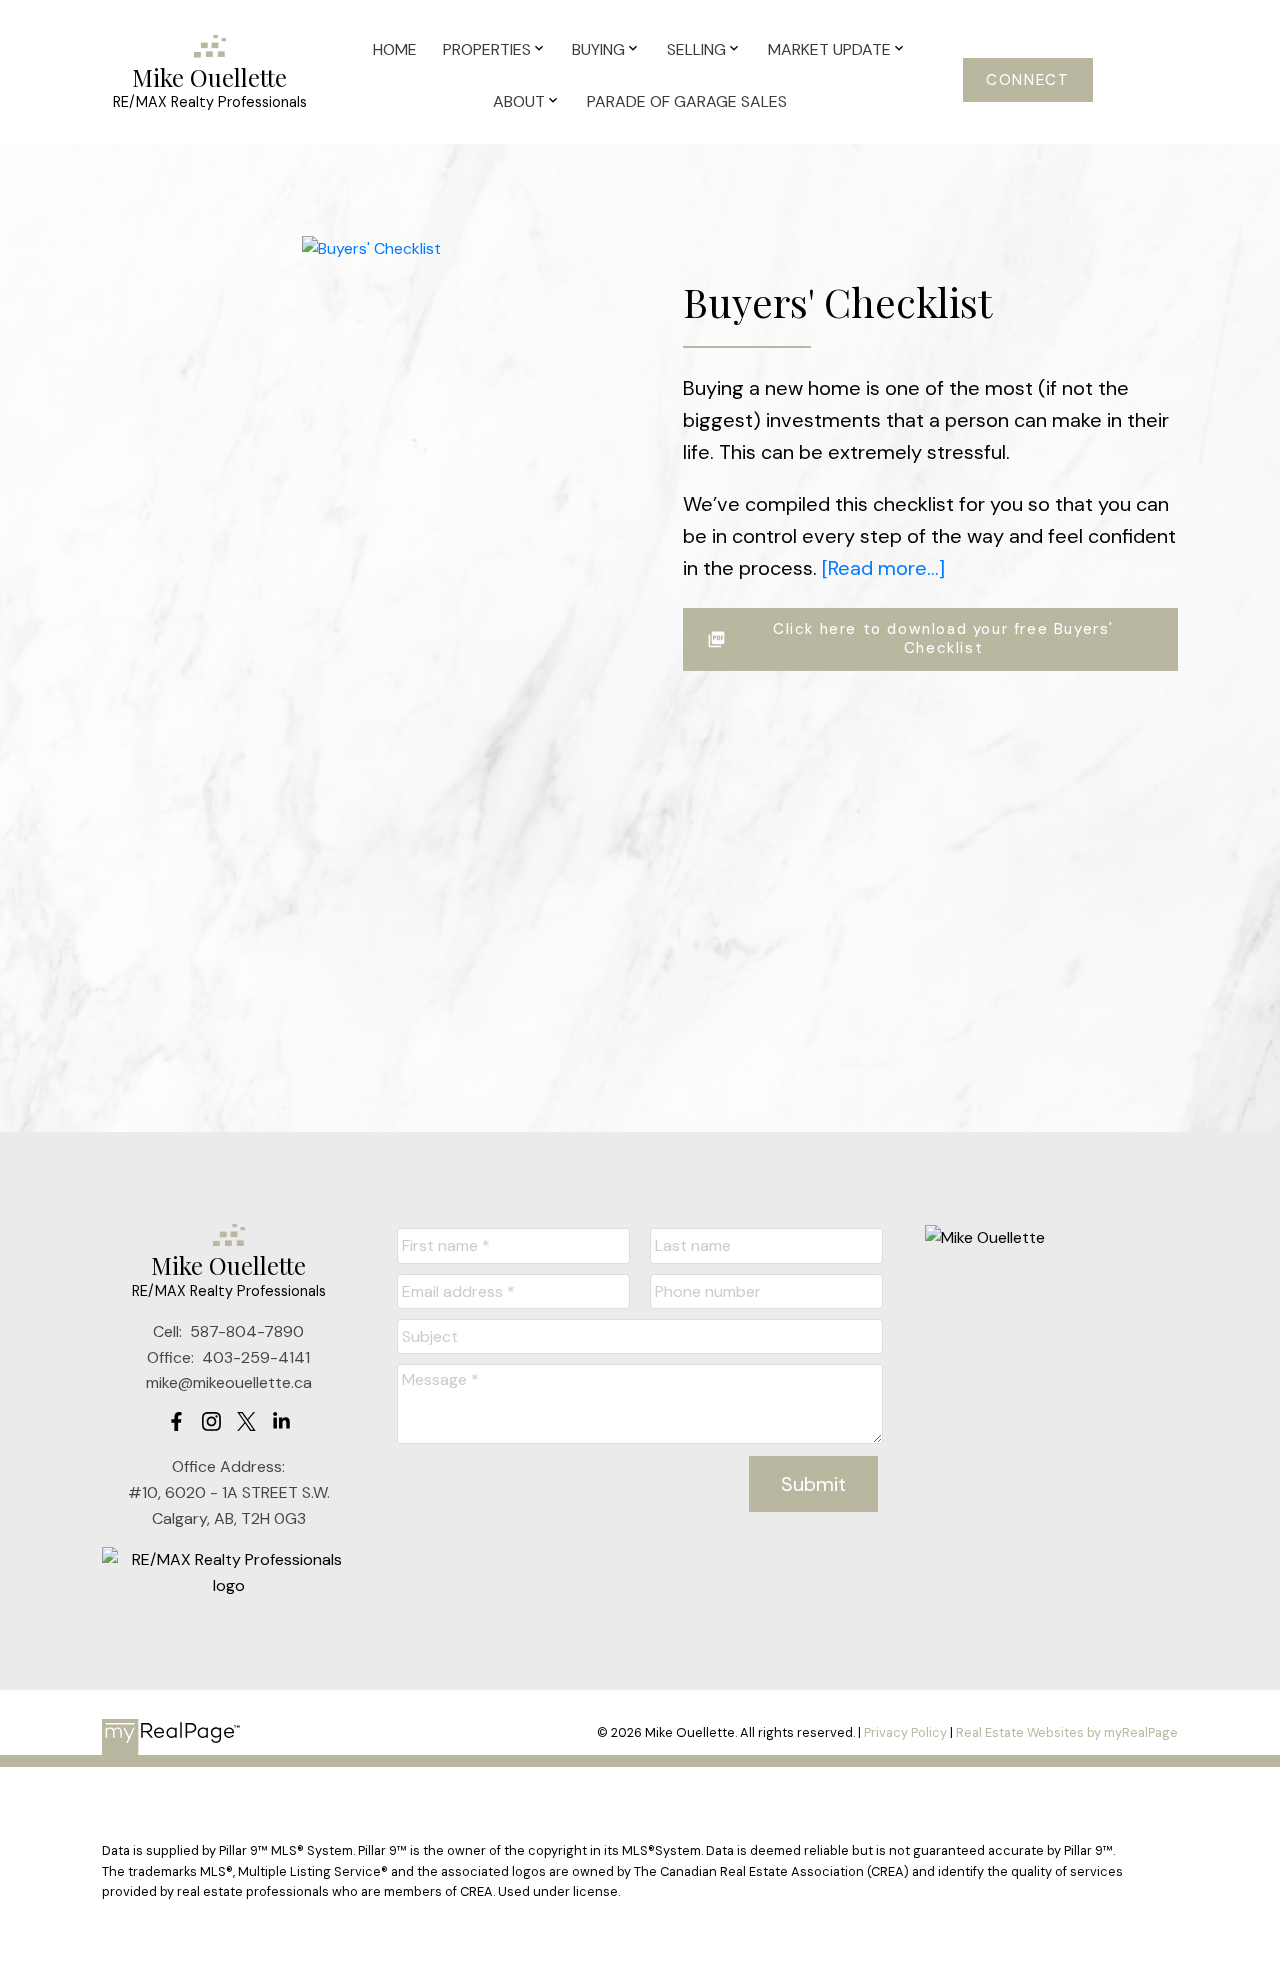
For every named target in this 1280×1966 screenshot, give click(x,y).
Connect (1027, 80)
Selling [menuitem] (696, 49)
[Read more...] (883, 568)
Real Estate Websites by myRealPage (1067, 1732)
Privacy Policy (905, 1732)
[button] (1028, 80)
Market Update (829, 49)
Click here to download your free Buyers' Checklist (943, 639)
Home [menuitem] (395, 49)
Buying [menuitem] (598, 49)
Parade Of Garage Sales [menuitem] (687, 101)
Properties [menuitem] (487, 49)
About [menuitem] (519, 101)
